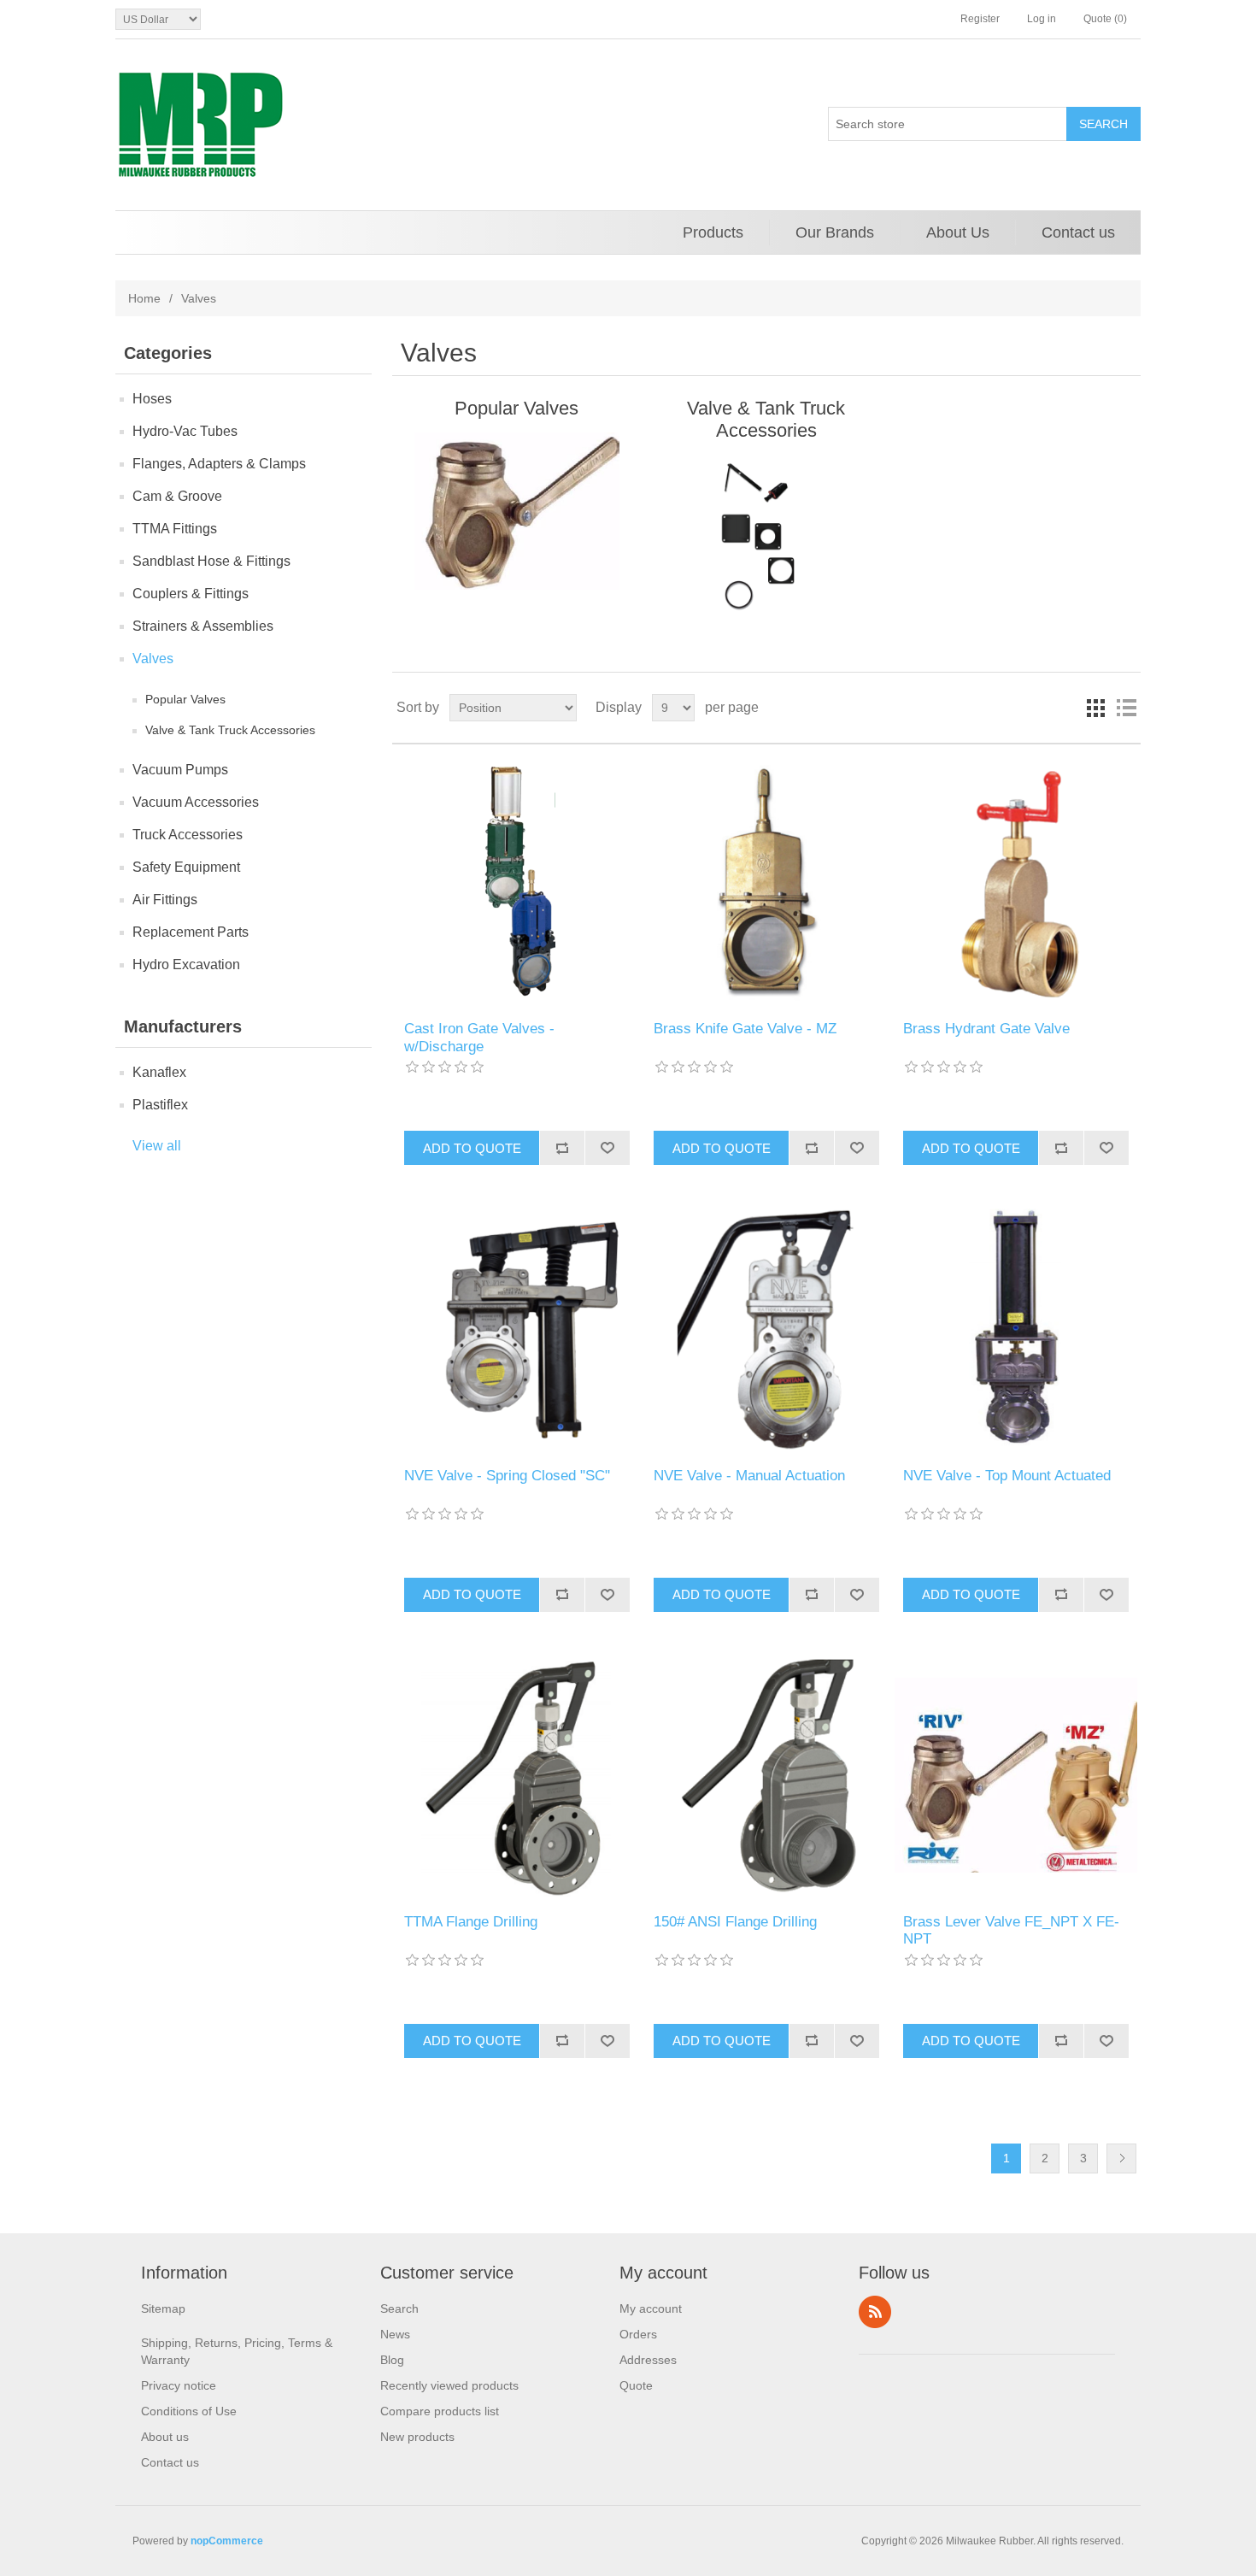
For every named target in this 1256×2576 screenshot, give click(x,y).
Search (399, 2308)
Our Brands (835, 232)
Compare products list (440, 2411)
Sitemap (163, 2308)
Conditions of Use (189, 2411)
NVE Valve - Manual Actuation (749, 1476)
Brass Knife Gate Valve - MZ (745, 1029)
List (1126, 708)
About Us (958, 232)
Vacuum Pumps (180, 770)
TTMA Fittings (175, 529)
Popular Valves (185, 699)
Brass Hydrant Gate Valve (986, 1029)
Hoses (152, 399)
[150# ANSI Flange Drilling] (766, 1776)
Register (980, 19)
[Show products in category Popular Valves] (516, 511)
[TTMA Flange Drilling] (516, 1776)
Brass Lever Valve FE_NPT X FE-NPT (1011, 1930)
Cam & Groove (177, 496)
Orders (638, 2334)
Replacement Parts (191, 932)
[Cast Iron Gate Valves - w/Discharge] (516, 882)
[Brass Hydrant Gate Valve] (1015, 882)
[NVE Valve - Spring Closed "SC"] (516, 1329)
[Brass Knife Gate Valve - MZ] (766, 882)
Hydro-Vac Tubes (185, 431)
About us (165, 2437)
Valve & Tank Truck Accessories (230, 730)
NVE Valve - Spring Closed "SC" (507, 1476)
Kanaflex (159, 1072)
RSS (875, 2312)
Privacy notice (179, 2385)
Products (713, 232)
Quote (636, 2385)
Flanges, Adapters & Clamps (219, 464)
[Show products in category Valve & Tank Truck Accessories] (766, 533)
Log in (1042, 19)
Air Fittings (165, 900)
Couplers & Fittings (191, 594)
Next (1121, 2158)
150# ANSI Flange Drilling (735, 1922)
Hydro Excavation (186, 965)
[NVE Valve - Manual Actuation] (766, 1329)
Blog (392, 2360)
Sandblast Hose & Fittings (211, 561)
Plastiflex (160, 1105)
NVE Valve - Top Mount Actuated (1007, 1476)
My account (651, 2308)
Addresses (648, 2360)
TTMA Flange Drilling (471, 1922)
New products (417, 2437)
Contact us (1078, 232)
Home (144, 298)
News (395, 2334)
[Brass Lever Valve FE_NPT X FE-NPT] (1015, 1776)
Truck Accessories (188, 835)
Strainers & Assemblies (203, 626)
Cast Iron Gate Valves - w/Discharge (479, 1037)
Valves (153, 659)
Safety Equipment (186, 867)
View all (157, 1146)
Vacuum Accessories (196, 802)
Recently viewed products (449, 2385)
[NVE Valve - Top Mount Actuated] (1015, 1329)
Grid (1095, 708)
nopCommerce (227, 2541)
